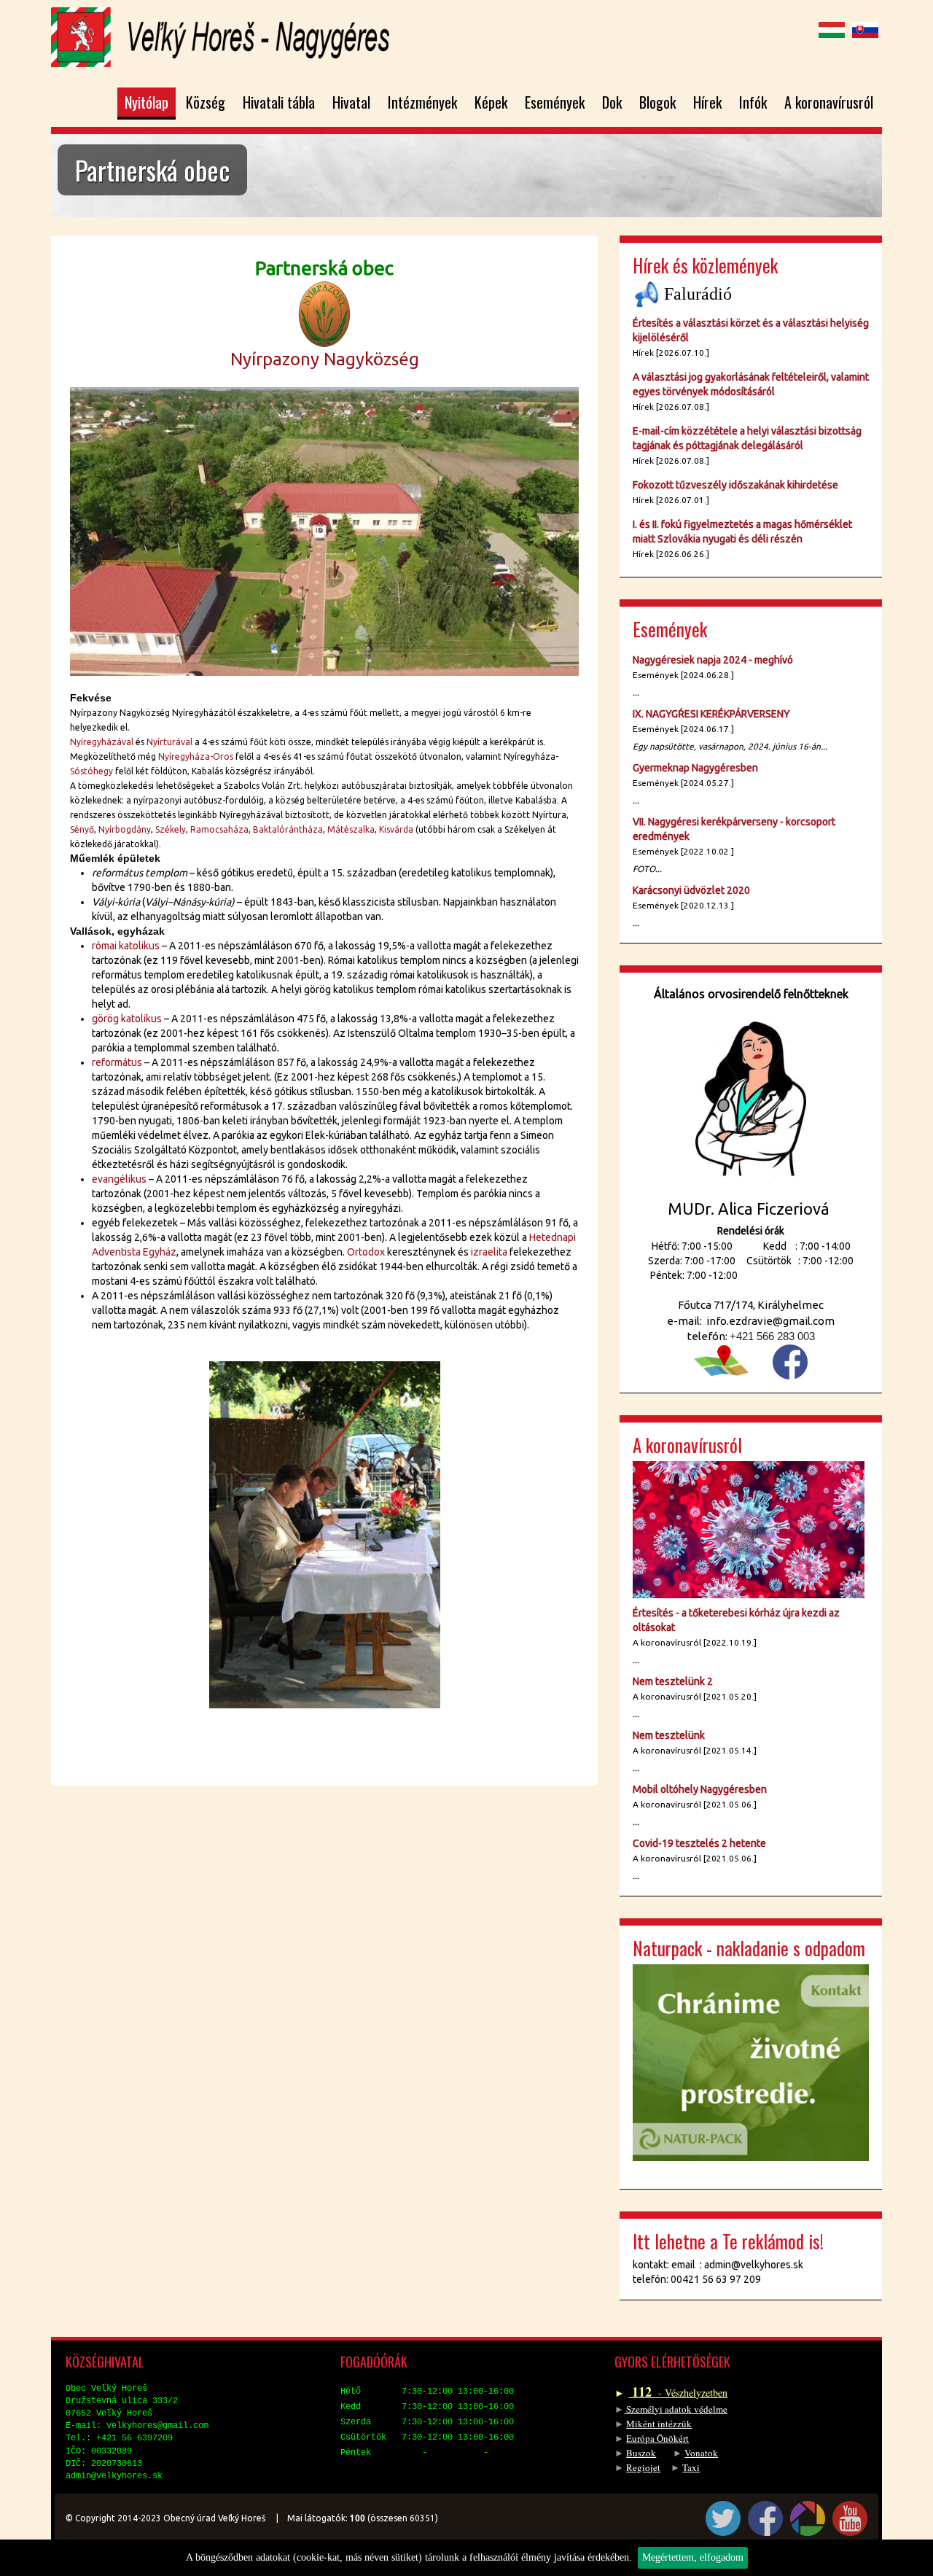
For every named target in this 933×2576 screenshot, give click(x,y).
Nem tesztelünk (669, 1735)
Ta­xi (691, 2467)
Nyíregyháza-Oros (196, 756)
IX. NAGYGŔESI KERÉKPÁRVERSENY (711, 714)
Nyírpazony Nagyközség (325, 359)
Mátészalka (351, 829)
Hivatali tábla (279, 102)
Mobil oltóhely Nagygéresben (700, 1789)
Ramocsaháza (219, 829)
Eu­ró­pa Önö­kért (657, 2438)
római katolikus (126, 946)
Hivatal (351, 102)
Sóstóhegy (91, 771)
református (117, 1062)
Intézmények (422, 102)
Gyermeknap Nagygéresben (695, 768)
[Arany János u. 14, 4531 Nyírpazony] (324, 530)
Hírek (707, 102)
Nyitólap (147, 102)
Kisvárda (396, 829)
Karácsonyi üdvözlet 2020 (691, 890)
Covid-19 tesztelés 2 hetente (699, 1843)
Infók (753, 102)
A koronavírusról (829, 102)
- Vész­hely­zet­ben (678, 2393)
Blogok (657, 102)
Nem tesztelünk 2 (673, 1681)
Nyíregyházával (102, 742)
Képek (491, 102)
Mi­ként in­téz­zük (659, 2424)
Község (206, 102)
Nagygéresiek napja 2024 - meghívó (713, 660)
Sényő (82, 829)
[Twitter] (723, 2518)
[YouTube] (850, 2518)
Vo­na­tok (701, 2453)
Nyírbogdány (125, 829)
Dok (612, 102)
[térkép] (721, 1359)
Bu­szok (641, 2453)
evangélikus (119, 1179)
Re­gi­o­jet (643, 2467)
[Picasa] (808, 2518)
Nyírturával (169, 742)
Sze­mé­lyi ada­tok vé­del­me (676, 2409)
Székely (171, 829)
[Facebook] (790, 1362)
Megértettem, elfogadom (693, 2557)
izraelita (489, 1252)
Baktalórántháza (288, 829)
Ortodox (366, 1252)
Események (555, 102)
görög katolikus (127, 1019)
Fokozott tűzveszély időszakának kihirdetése (735, 485)
